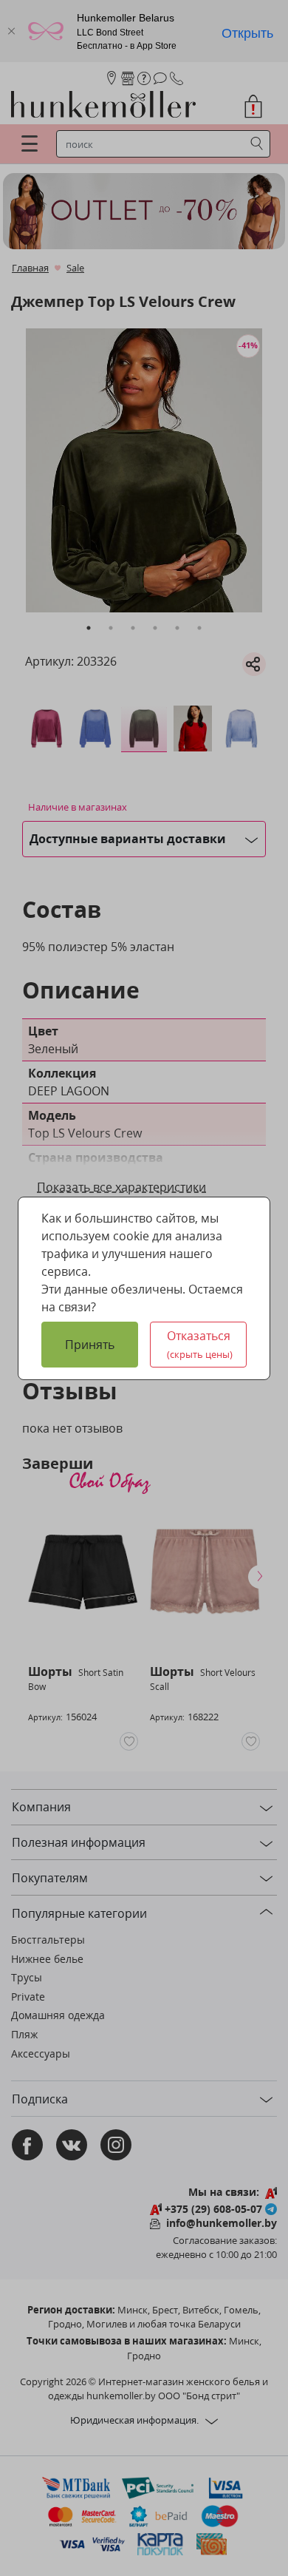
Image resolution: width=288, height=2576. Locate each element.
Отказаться (200, 1344)
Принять (90, 1345)
